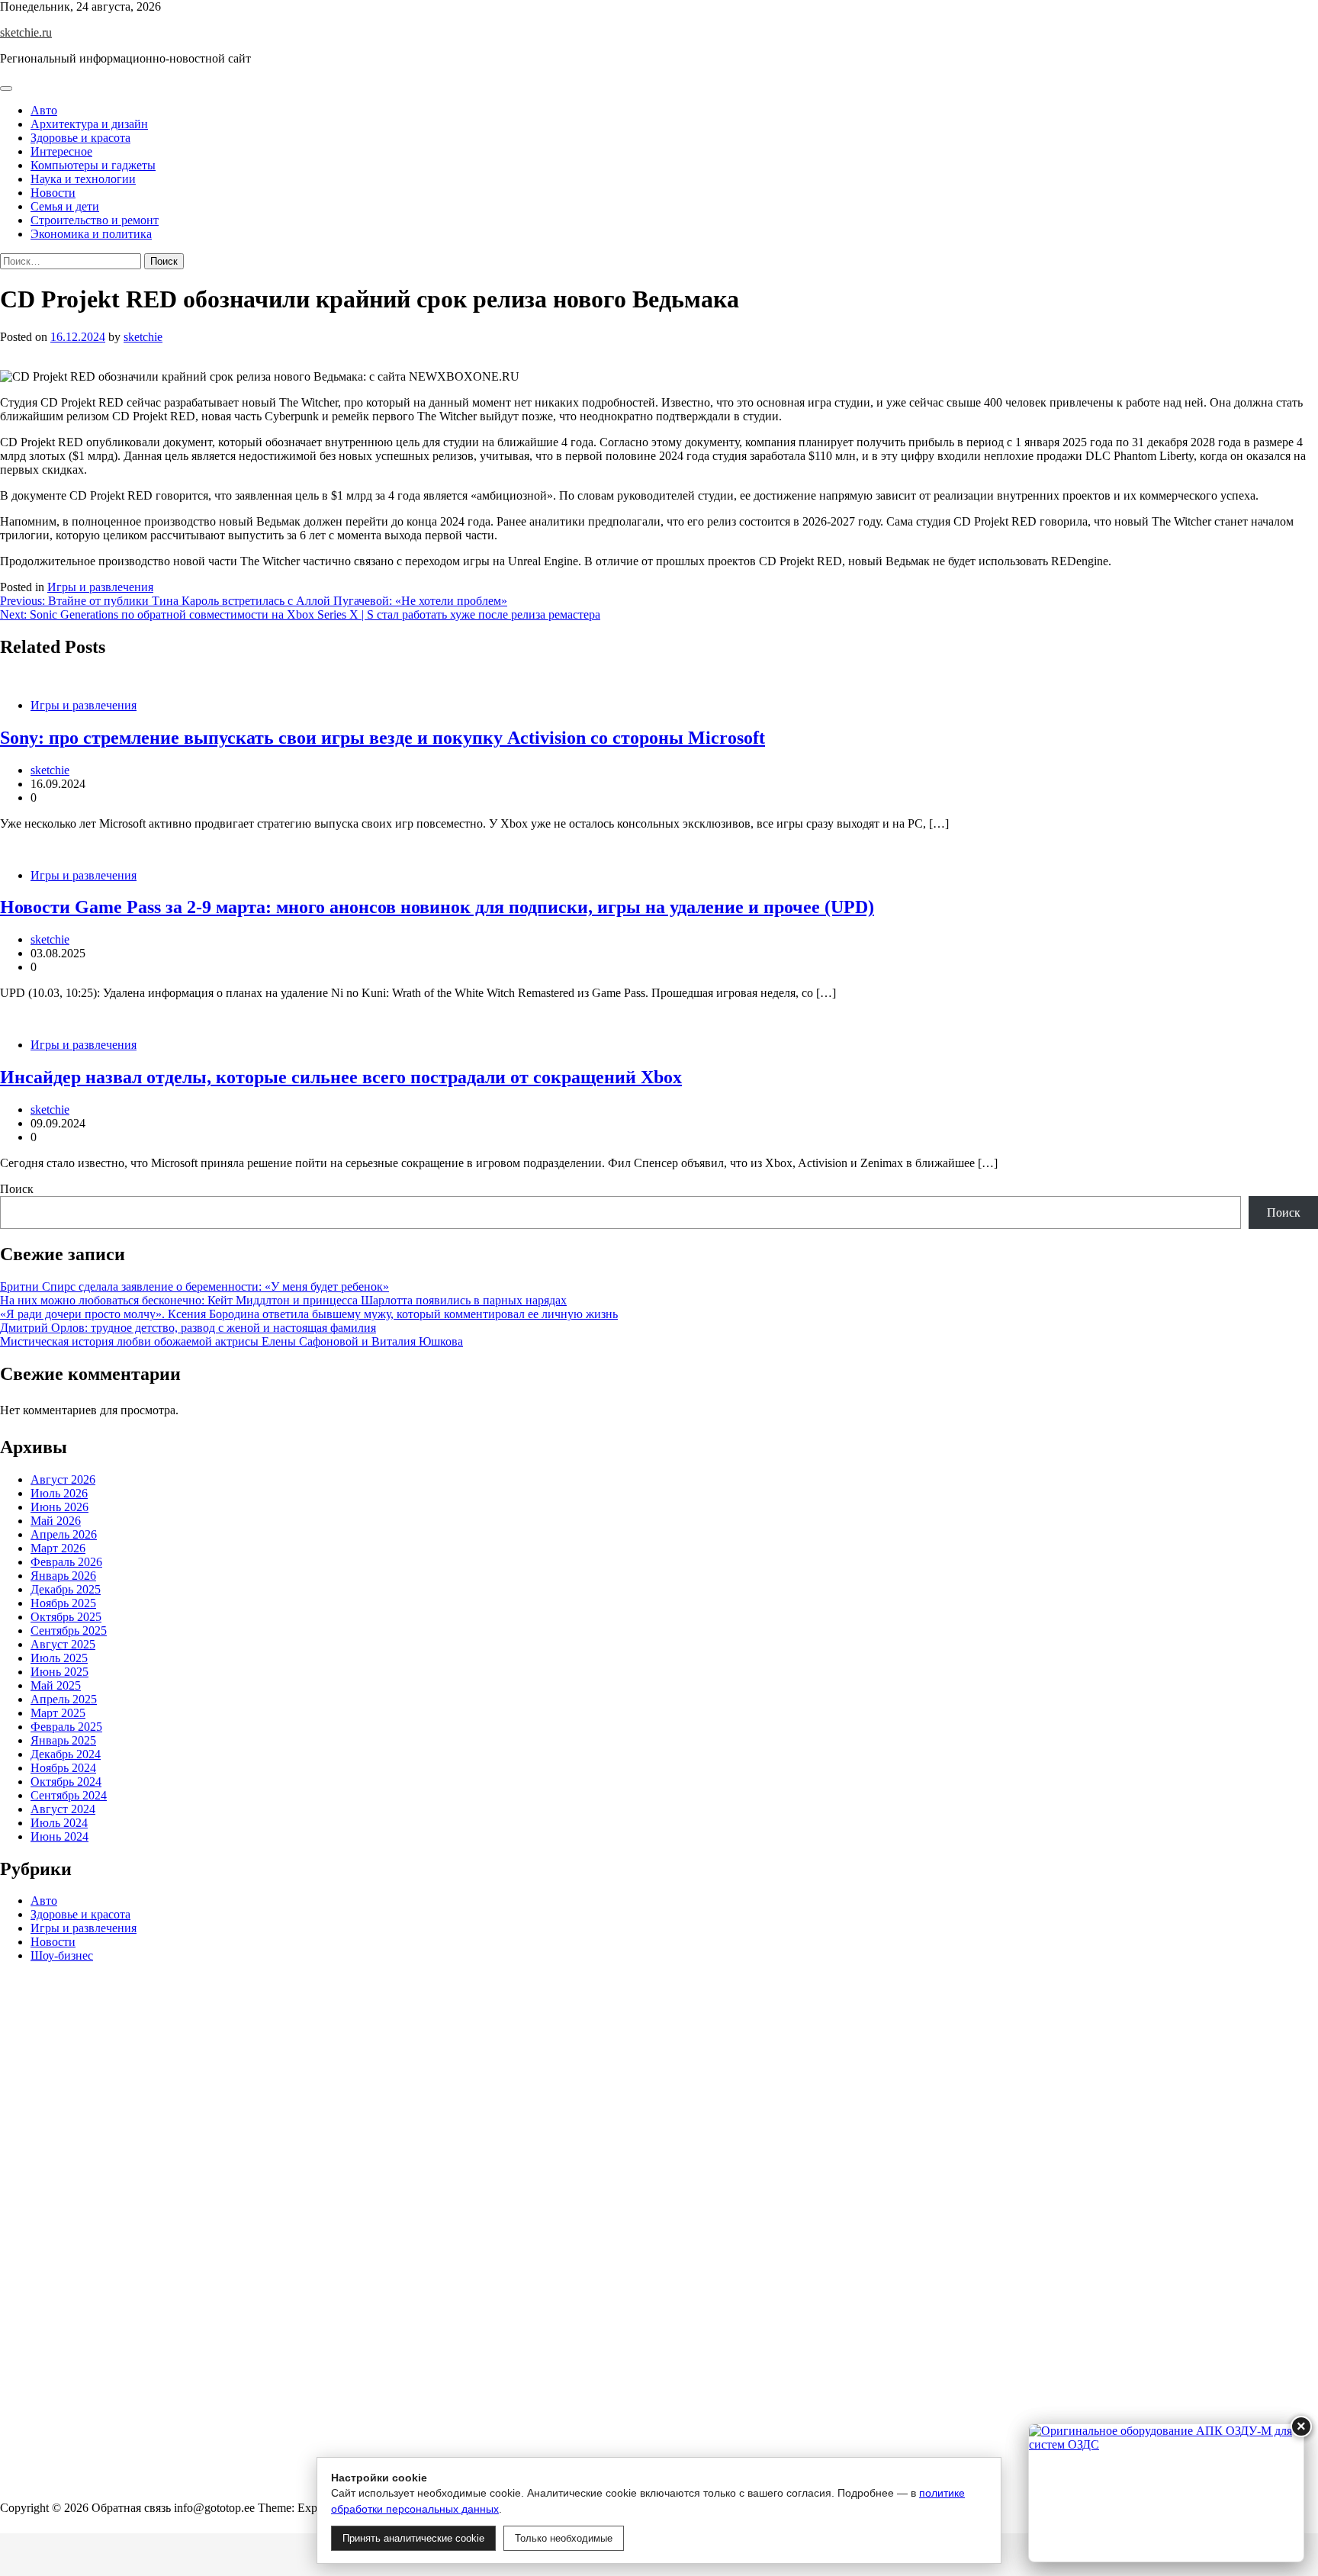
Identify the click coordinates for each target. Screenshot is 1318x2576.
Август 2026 (63, 1479)
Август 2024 (63, 1809)
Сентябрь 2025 (69, 1631)
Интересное (61, 151)
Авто (44, 110)
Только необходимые (564, 2538)
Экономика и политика (91, 234)
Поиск (17, 1189)
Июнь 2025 (59, 1672)
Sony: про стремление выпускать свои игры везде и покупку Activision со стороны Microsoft (383, 738)
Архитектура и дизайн (89, 124)
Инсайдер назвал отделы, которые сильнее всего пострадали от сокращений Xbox (341, 1077)
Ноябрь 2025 (63, 1603)
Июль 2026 (59, 1493)
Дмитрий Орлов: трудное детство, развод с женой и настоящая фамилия (188, 1328)
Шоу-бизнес (62, 1956)
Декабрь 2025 (66, 1589)
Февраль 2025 (66, 1727)
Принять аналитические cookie (413, 2538)
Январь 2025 (63, 1740)
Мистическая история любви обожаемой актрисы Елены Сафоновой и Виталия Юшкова (231, 1341)
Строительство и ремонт (95, 220)
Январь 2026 (63, 1576)
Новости (53, 193)
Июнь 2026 (59, 1507)
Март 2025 (58, 1713)
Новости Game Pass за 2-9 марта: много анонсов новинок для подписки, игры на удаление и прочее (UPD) (437, 907)
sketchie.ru (26, 32)
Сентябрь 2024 (69, 1795)
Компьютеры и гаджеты (93, 165)
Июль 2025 (59, 1658)
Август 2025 (63, 1644)
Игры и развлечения (100, 587)
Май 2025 (56, 1685)
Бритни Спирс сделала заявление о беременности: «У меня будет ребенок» (194, 1286)
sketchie (143, 337)
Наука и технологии (83, 179)
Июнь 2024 (59, 1836)
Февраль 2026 (66, 1562)
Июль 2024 (59, 1823)
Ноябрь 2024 (63, 1768)
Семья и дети (65, 206)
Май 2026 (56, 1521)
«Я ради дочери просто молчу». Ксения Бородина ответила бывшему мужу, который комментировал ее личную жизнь (309, 1314)
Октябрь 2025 (66, 1617)
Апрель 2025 (64, 1699)
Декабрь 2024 (66, 1754)
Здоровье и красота (80, 138)
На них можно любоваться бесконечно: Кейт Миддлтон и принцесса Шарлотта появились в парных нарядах (283, 1300)
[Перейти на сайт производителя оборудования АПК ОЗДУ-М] (1166, 2493)
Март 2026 (58, 1548)
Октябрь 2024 (66, 1782)
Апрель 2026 (64, 1534)
